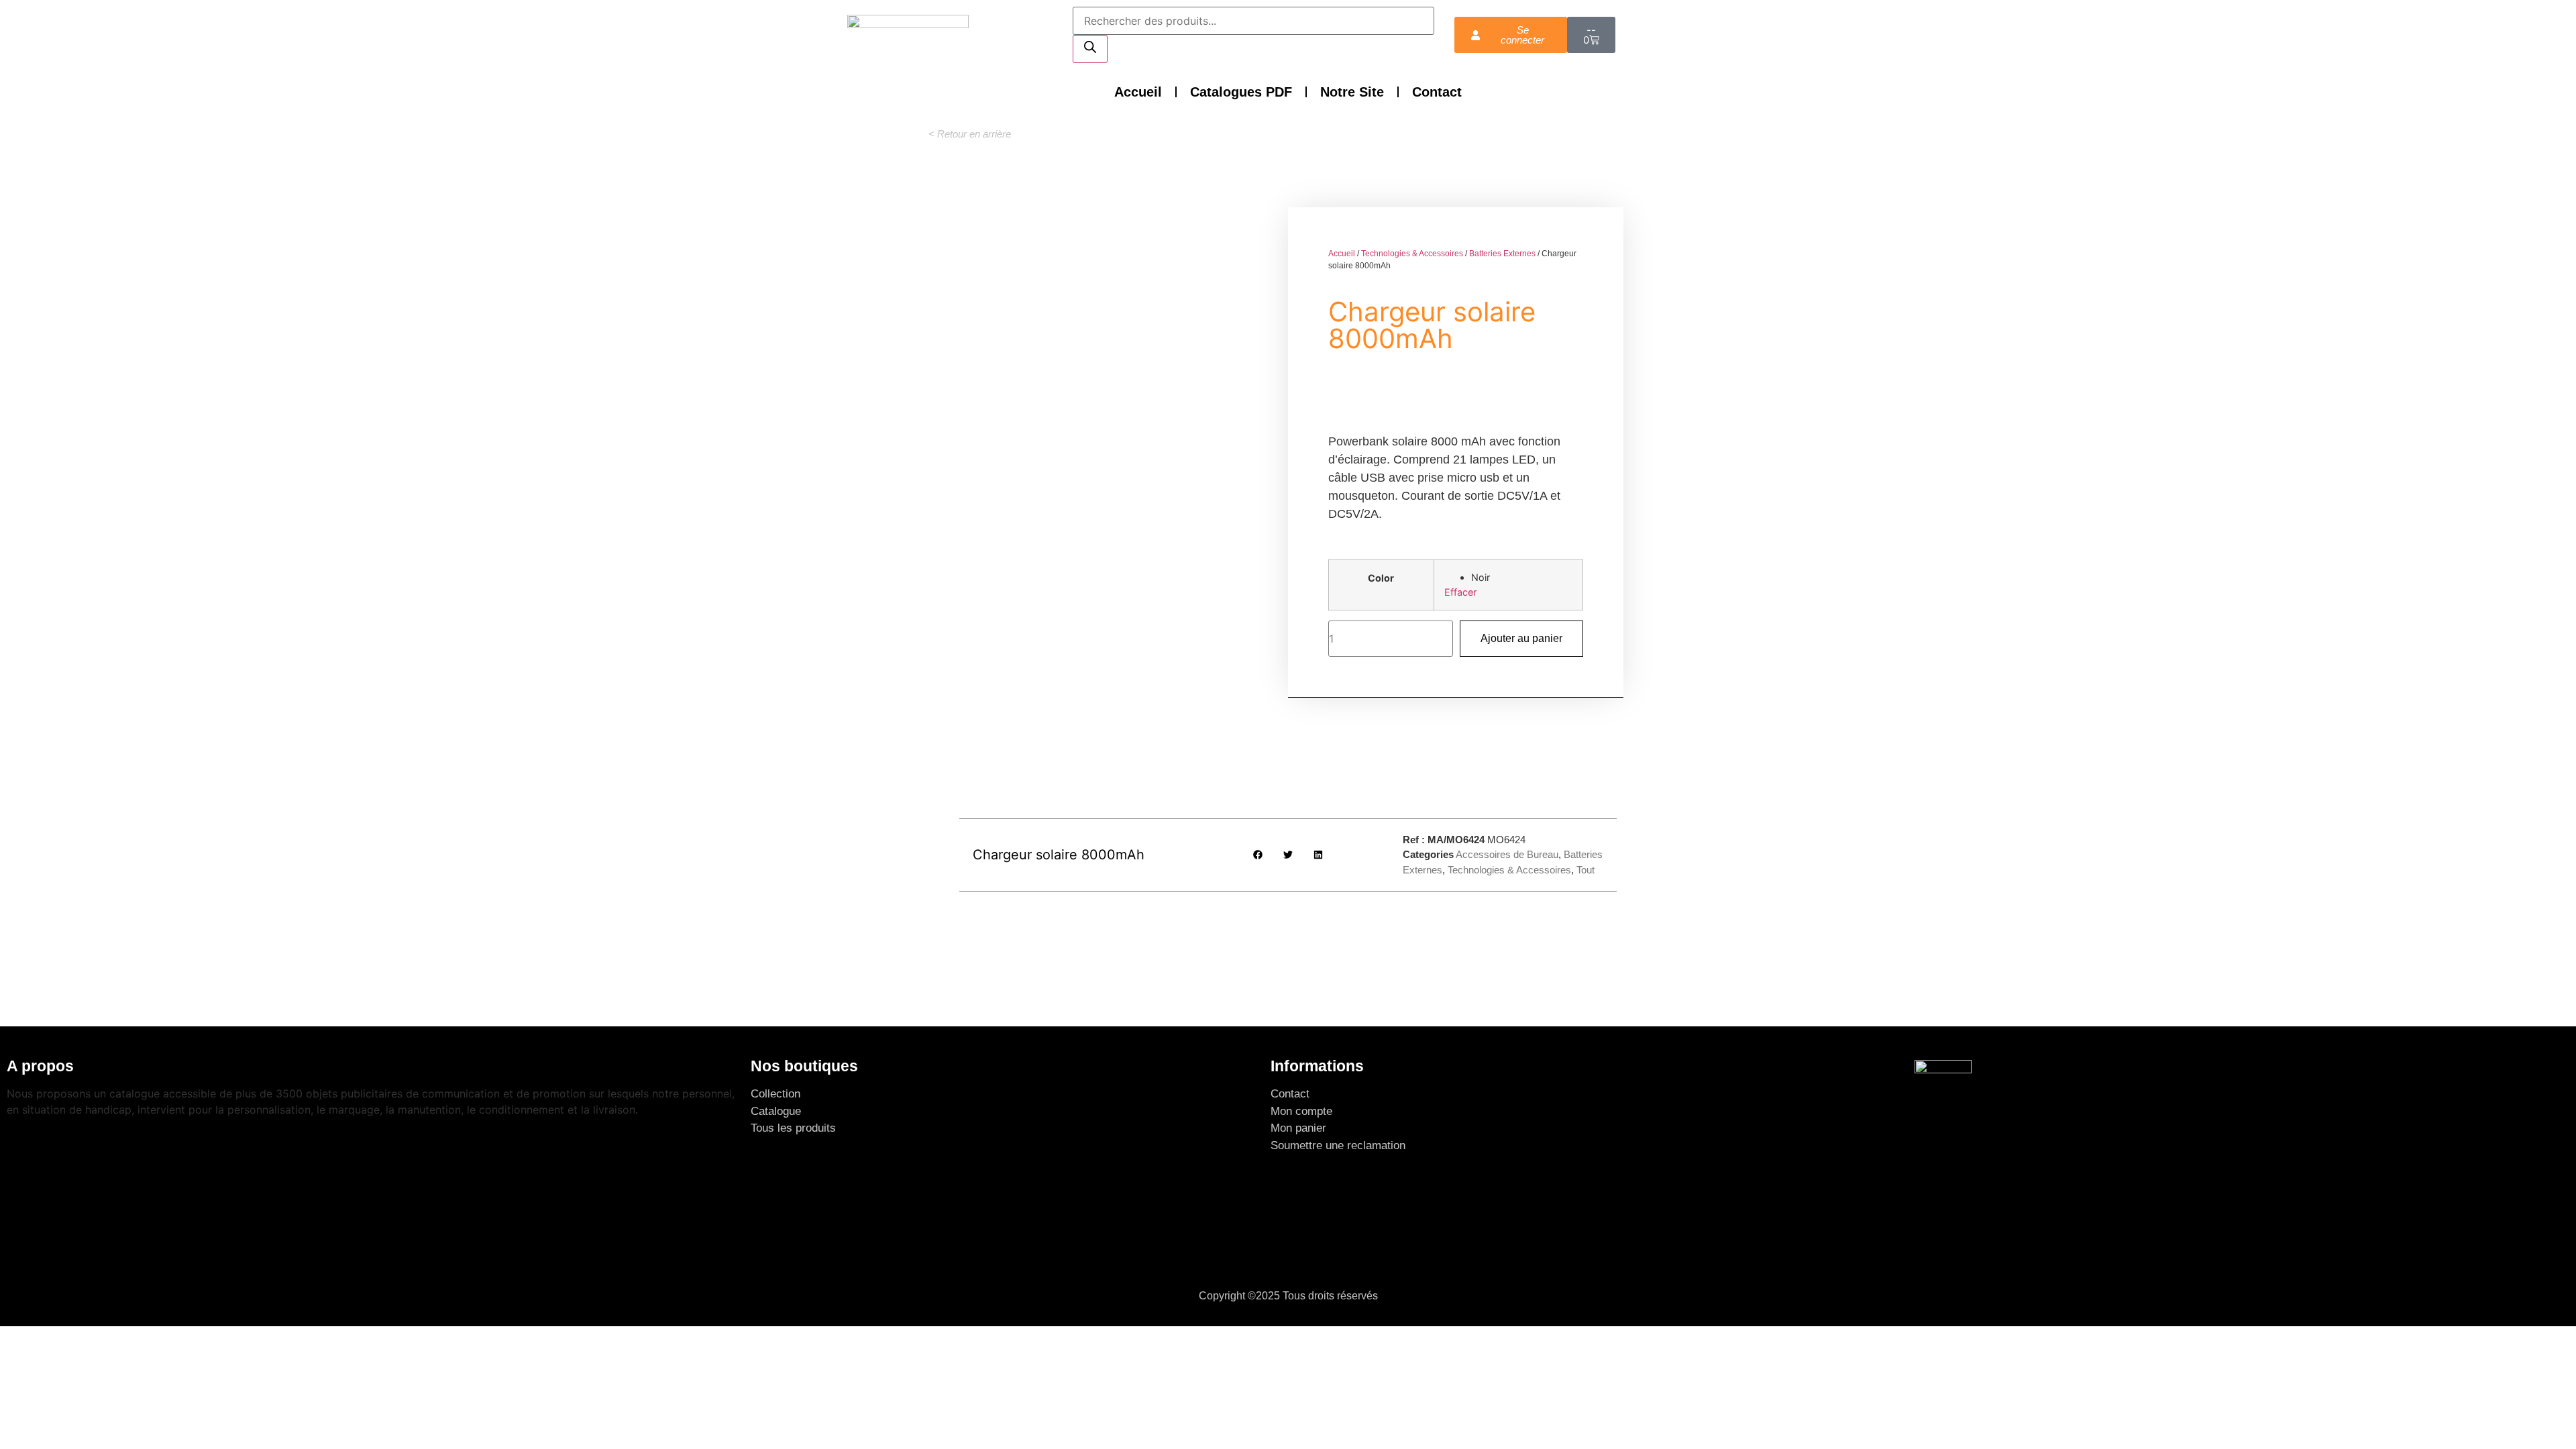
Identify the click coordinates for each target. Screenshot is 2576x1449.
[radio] (1522, 578)
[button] (970, 134)
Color (1381, 578)
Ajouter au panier (1521, 638)
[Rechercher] (1090, 49)
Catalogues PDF (1241, 92)
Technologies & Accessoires (1412, 254)
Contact (1437, 92)
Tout (1586, 870)
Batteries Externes (1502, 254)
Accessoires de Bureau (1507, 854)
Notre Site (1352, 92)
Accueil (1138, 92)
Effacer (1460, 592)
